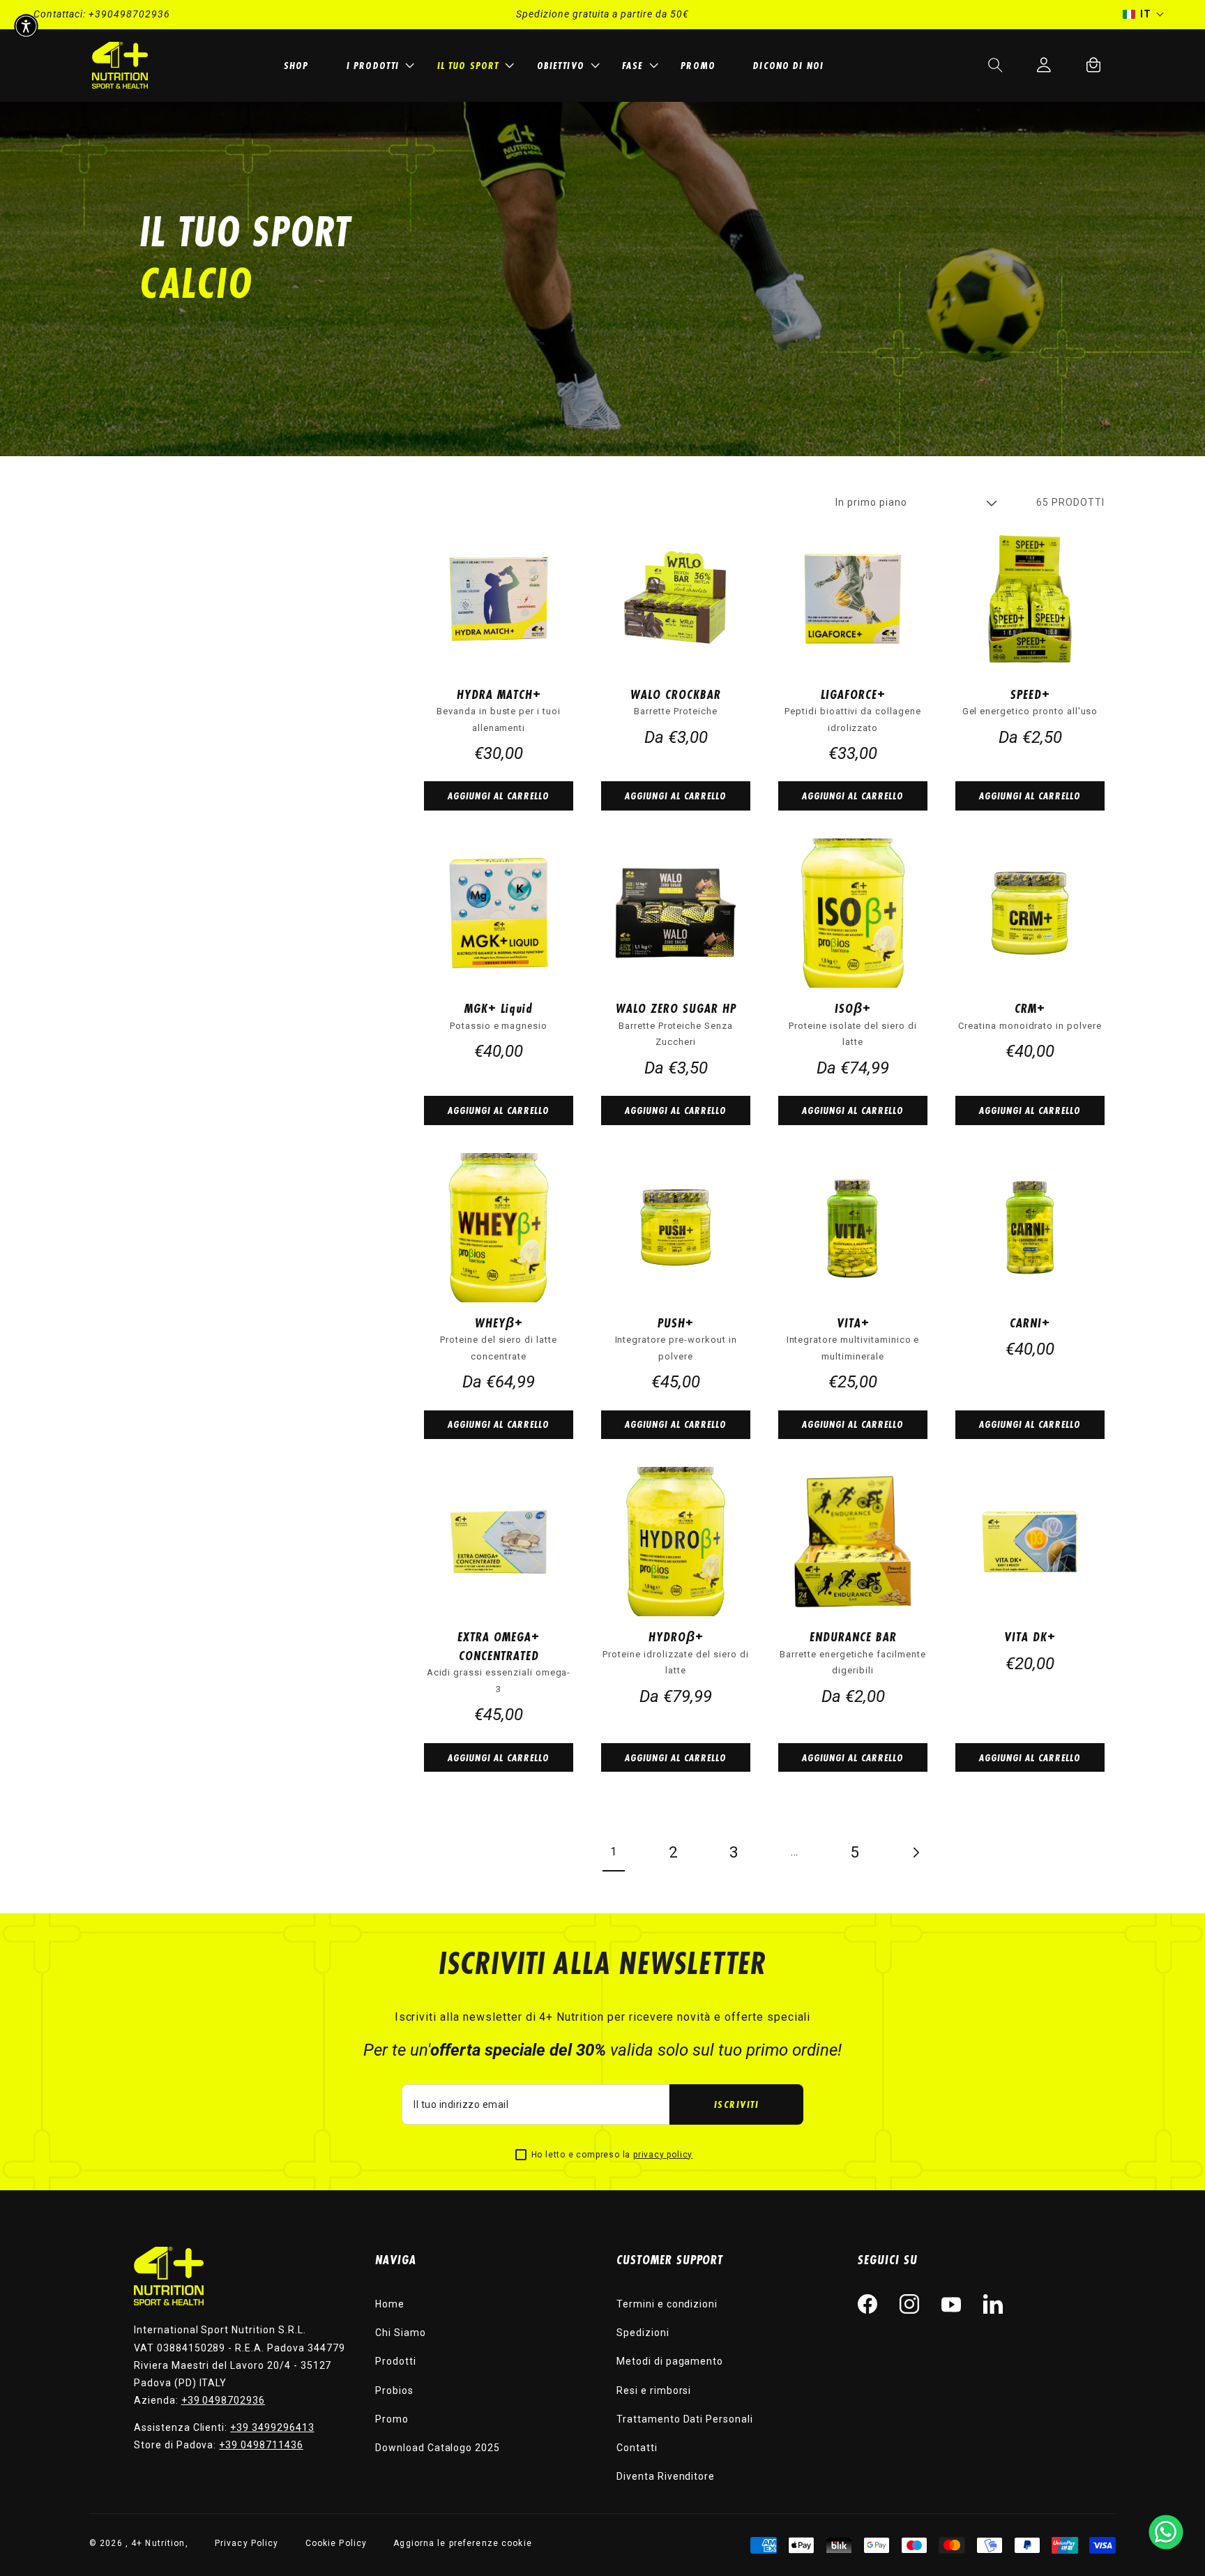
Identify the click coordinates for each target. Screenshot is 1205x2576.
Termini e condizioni (667, 2304)
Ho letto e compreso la (612, 2155)
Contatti (637, 2448)
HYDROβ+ (676, 1636)
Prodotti (396, 2361)
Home (390, 2304)
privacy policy (663, 2155)
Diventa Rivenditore (666, 2476)
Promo (392, 2419)
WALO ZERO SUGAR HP (676, 1008)
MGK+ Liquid (499, 1008)
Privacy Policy (247, 2543)
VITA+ (853, 1323)
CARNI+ (1030, 1323)
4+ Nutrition (158, 2543)
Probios (394, 2390)
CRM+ (1030, 1008)
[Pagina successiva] (915, 1852)
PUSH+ (676, 1323)
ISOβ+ (853, 1008)
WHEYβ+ (499, 1323)
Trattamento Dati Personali (685, 2419)
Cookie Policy (336, 2543)
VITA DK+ (1030, 1636)
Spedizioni (643, 2333)
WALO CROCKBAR (676, 694)
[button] (379, 65)
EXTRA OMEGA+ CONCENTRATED (499, 1646)
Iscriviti (737, 2104)
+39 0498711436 (261, 2445)
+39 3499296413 (272, 2427)
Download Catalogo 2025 (438, 2448)
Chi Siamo (401, 2333)
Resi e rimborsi (654, 2390)
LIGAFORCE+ (853, 694)
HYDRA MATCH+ (499, 694)
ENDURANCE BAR (853, 1636)
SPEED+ (1030, 694)
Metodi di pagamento (670, 2361)
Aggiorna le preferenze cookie (462, 2543)
